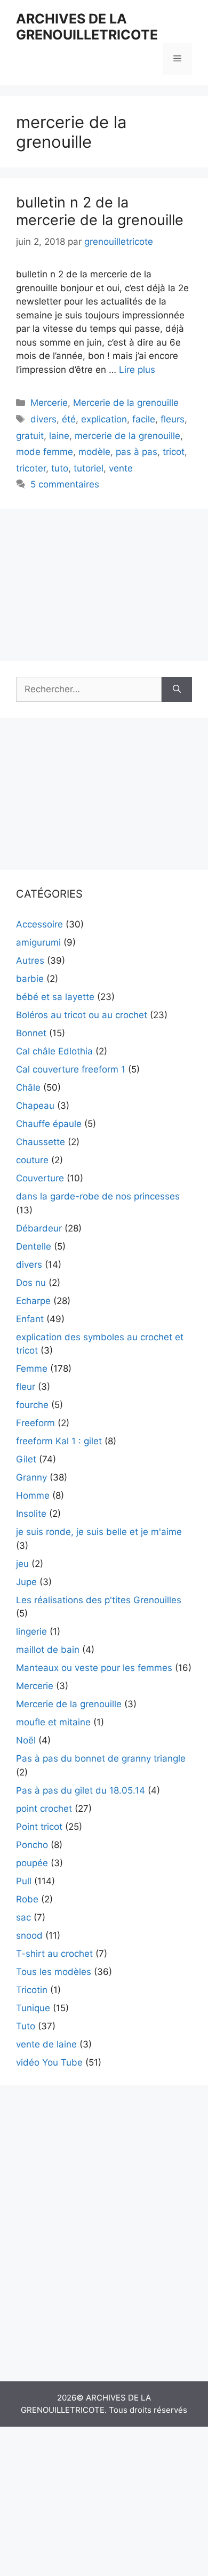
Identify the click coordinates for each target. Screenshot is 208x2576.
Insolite (31, 1514)
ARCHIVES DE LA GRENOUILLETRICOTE (87, 27)
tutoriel (89, 468)
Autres (30, 961)
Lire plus (137, 370)
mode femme (45, 452)
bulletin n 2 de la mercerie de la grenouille (100, 211)
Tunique (33, 2008)
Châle (28, 1087)
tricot (174, 452)
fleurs (173, 419)
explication (104, 419)
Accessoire (39, 924)
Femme (32, 1369)
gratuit (30, 436)
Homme (33, 1495)
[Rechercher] (177, 690)
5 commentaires (65, 484)
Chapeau (35, 1106)
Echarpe (33, 1301)
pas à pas (137, 452)
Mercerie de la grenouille (126, 403)
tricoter (31, 468)
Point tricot (39, 1827)
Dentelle (34, 1246)
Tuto (26, 2026)
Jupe (26, 1582)
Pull (24, 1881)
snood (29, 1935)
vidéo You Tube (49, 2062)
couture (32, 1160)
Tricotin (32, 1990)
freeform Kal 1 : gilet (59, 1441)
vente (121, 468)
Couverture (40, 1178)
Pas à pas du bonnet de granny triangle (101, 1758)
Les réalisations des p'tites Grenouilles (99, 1600)
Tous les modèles (54, 1972)
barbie (30, 979)
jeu (22, 1564)
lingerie (31, 1631)
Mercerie (49, 403)
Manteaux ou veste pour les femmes (94, 1668)
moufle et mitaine (53, 1722)
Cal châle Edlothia (54, 1051)
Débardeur (39, 1228)
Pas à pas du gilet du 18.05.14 (81, 1790)
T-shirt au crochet (54, 1954)
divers (43, 419)
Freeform (35, 1423)
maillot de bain (48, 1650)
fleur (26, 1387)
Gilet (26, 1459)
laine (59, 436)
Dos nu (31, 1283)
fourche (32, 1405)
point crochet (44, 1809)
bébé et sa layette (55, 997)
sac (23, 1917)
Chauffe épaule (49, 1124)
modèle (94, 452)
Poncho (32, 1845)
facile (144, 419)
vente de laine (46, 2044)
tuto (60, 468)
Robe (27, 1899)
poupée (32, 1863)
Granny (31, 1477)
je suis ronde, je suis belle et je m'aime (99, 1532)
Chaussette (41, 1142)
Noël (26, 1740)
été (69, 419)
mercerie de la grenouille (127, 436)
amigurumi (38, 942)
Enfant (30, 1319)
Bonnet (31, 1033)
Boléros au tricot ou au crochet (82, 1015)
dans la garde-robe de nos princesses (98, 1196)
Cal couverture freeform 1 (71, 1069)
